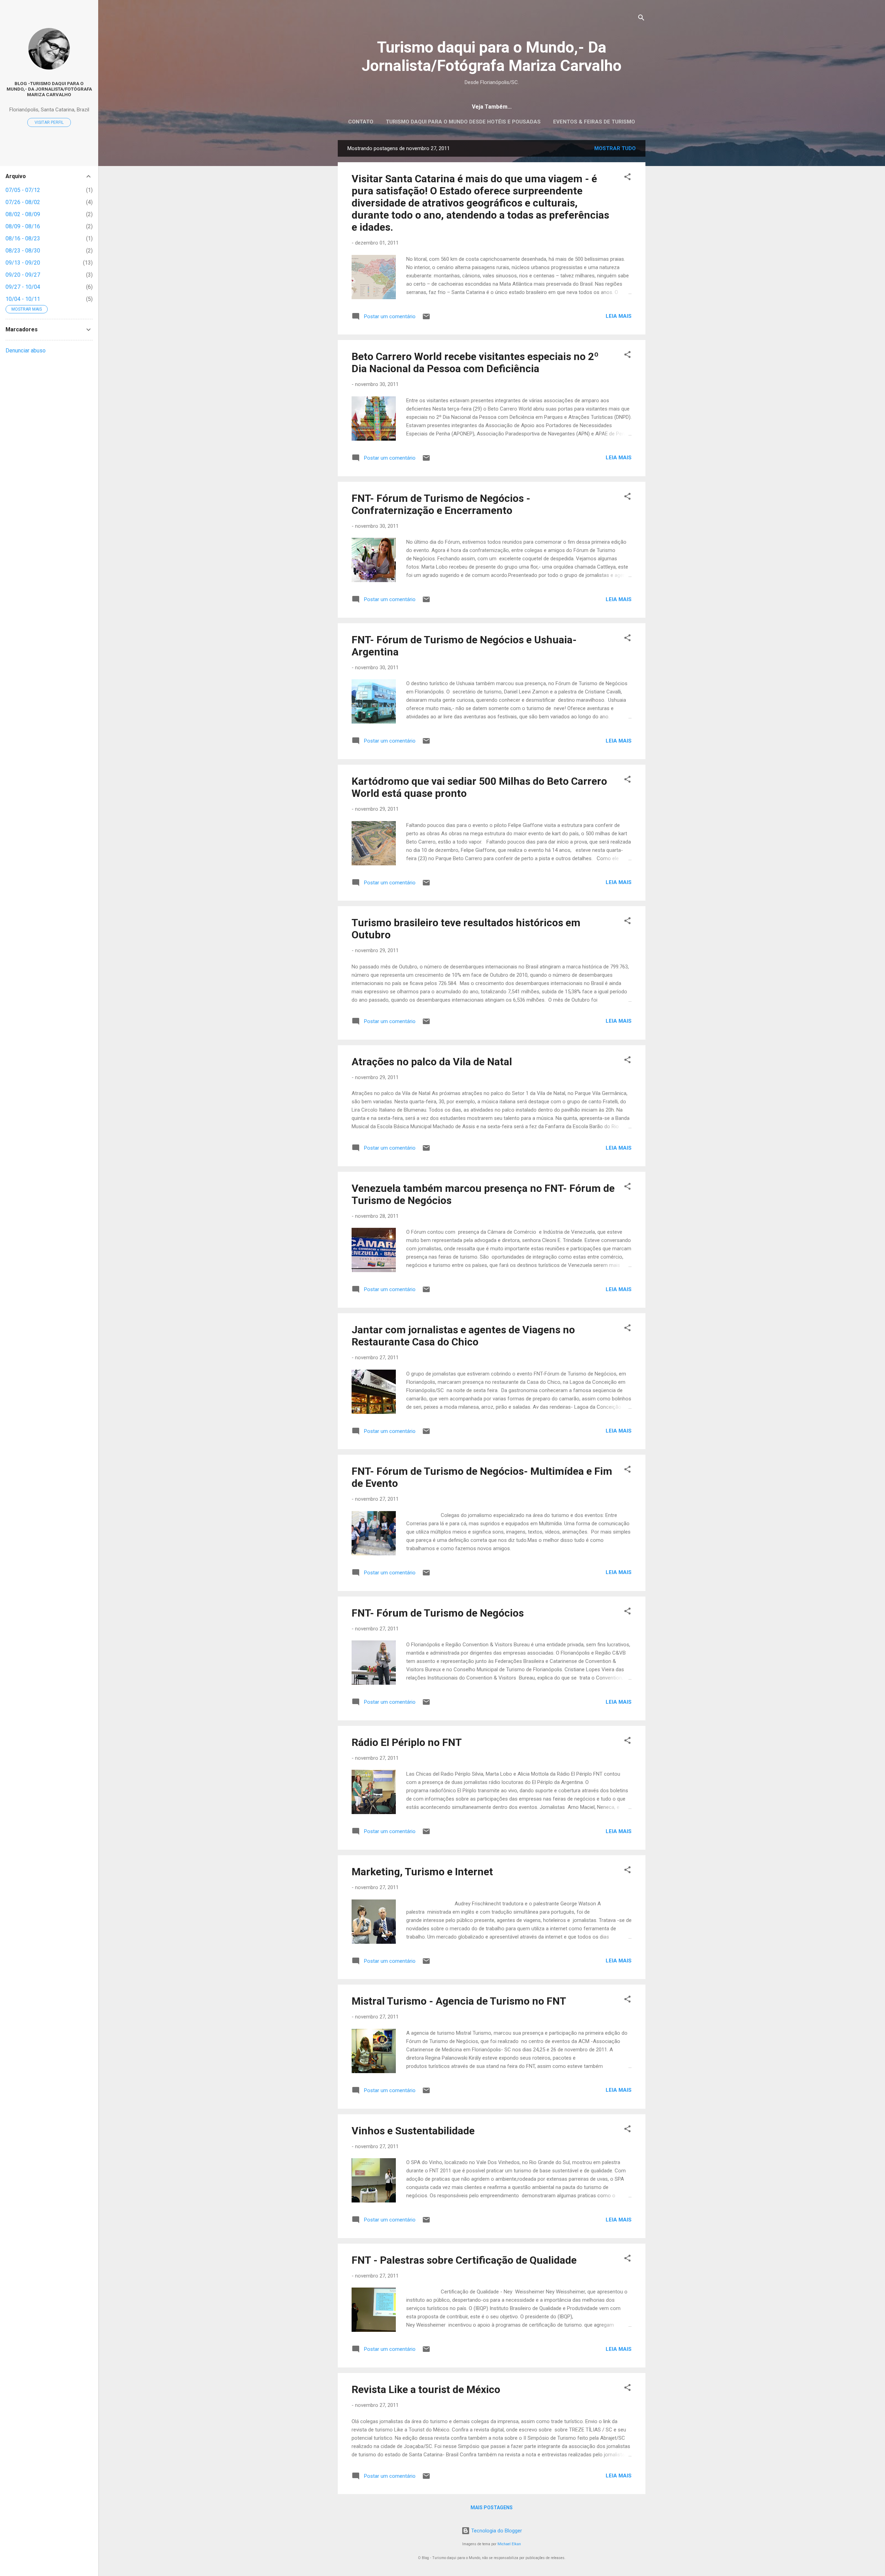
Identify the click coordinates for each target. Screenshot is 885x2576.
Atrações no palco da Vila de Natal (432, 1062)
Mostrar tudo (615, 148)
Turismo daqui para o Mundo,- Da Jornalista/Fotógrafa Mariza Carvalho (492, 56)
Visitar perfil (49, 122)
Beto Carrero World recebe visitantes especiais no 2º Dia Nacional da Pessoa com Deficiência (475, 362)
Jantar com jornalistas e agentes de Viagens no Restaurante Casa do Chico (463, 1336)
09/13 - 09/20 (23, 263)
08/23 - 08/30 (23, 251)
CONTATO (361, 122)
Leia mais (619, 316)
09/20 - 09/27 (23, 275)
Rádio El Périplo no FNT (407, 1742)
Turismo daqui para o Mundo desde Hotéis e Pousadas (463, 122)
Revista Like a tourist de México (426, 2389)
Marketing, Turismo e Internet (422, 1872)
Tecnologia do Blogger (496, 2531)
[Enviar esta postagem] (426, 319)
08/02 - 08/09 (23, 214)
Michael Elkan (509, 2544)
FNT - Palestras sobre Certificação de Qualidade (464, 2260)
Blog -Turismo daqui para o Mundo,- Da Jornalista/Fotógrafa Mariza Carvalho (49, 89)
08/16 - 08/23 (23, 238)
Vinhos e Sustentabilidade (413, 2131)
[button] (627, 178)
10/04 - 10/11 (23, 299)
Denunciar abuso (26, 351)
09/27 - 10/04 (23, 287)
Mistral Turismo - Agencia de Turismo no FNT (459, 2001)
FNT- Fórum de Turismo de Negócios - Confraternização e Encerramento (441, 504)
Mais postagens (492, 2508)
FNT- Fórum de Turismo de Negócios (438, 1613)
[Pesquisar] (641, 19)
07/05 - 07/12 (23, 190)
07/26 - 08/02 (23, 202)
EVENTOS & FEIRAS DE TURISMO (594, 122)
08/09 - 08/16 (23, 226)
